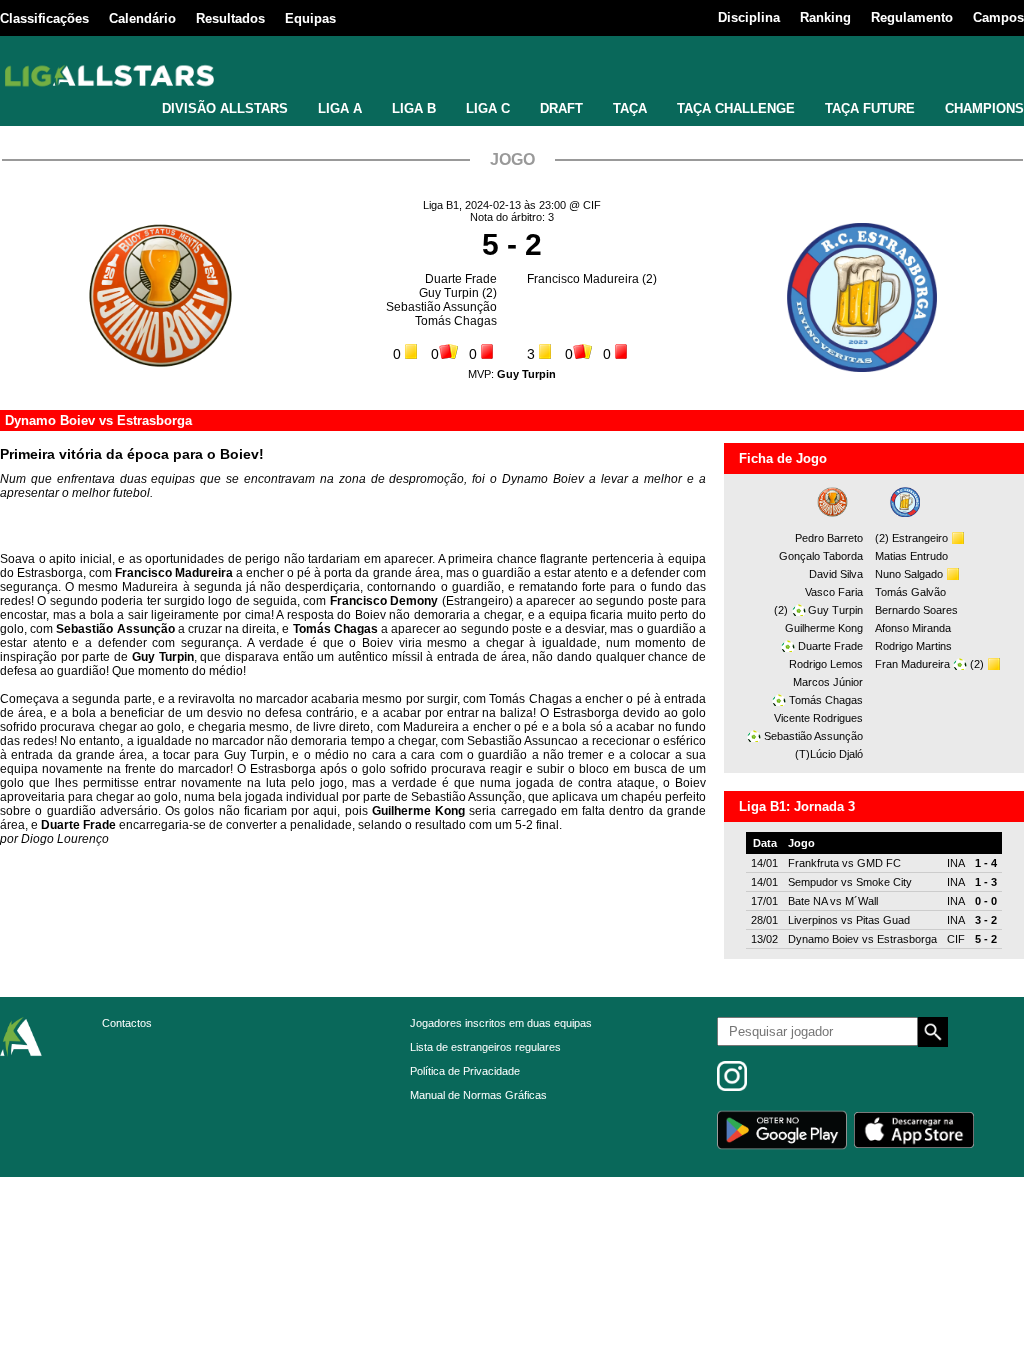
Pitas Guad (883, 920)
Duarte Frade (461, 279)
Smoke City (884, 882)
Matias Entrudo (911, 556)
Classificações (44, 18)
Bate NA (807, 901)
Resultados (230, 18)
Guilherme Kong (824, 628)
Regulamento (912, 17)
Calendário (142, 18)
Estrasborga (154, 420)
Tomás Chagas (456, 321)
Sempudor (813, 882)
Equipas (310, 18)
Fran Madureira (912, 664)
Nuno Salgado (909, 574)
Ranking (825, 17)
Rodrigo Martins (913, 646)
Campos (998, 17)
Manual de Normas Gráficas (478, 1095)
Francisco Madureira (583, 279)
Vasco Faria (834, 592)
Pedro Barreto (829, 538)
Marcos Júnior (828, 682)
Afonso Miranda (913, 628)
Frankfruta (813, 863)
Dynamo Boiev (50, 420)
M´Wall (861, 901)
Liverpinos (813, 920)
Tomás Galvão (910, 592)
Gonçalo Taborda (821, 556)
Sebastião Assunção (441, 307)
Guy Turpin (449, 293)
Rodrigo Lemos (826, 664)
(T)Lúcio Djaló (829, 754)
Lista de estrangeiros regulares (485, 1047)
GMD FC (879, 863)
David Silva (836, 574)
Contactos (127, 1023)
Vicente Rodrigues (818, 718)
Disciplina (749, 17)
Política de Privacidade (465, 1071)
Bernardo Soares (916, 610)
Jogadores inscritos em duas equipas (501, 1023)
